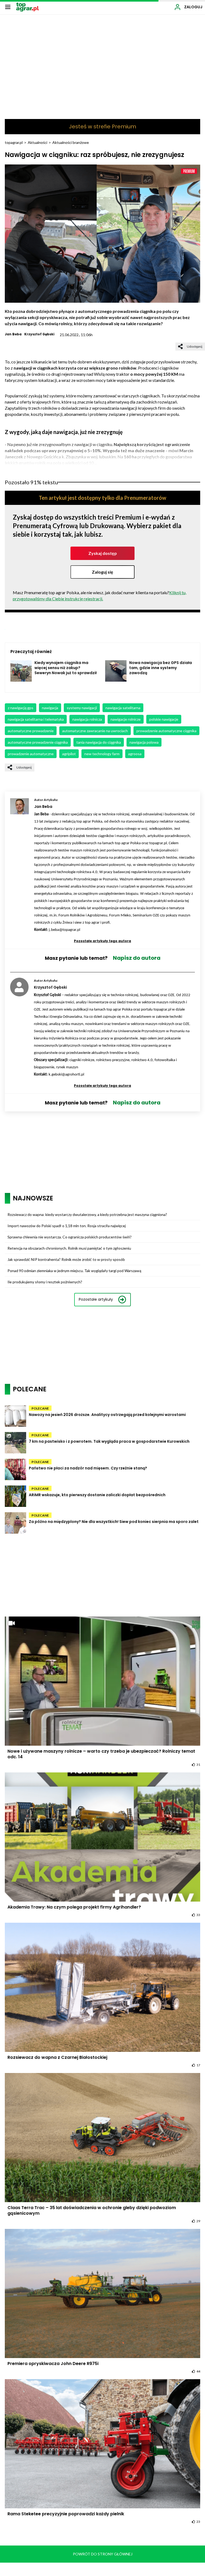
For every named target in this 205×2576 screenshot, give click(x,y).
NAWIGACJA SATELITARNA (123, 708)
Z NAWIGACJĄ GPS (21, 708)
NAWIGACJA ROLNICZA (87, 719)
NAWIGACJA (50, 708)
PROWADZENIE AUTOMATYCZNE (31, 754)
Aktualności (38, 142)
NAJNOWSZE (33, 1198)
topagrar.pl (14, 142)
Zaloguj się (102, 572)
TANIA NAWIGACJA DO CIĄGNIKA (99, 742)
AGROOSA (135, 754)
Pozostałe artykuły (96, 1299)
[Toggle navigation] (8, 7)
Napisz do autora (137, 958)
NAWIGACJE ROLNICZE (126, 719)
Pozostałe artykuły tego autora (102, 941)
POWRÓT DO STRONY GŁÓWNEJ (103, 2554)
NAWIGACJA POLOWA (144, 742)
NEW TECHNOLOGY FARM (102, 754)
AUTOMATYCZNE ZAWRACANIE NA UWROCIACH (95, 731)
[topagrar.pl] (27, 7)
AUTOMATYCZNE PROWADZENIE (31, 731)
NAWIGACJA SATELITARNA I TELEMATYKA (36, 719)
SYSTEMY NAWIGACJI (82, 708)
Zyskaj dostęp (103, 553)
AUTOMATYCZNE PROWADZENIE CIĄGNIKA (38, 742)
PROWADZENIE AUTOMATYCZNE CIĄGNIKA (166, 731)
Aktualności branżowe (71, 142)
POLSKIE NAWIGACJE (164, 719)
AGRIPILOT (69, 754)
